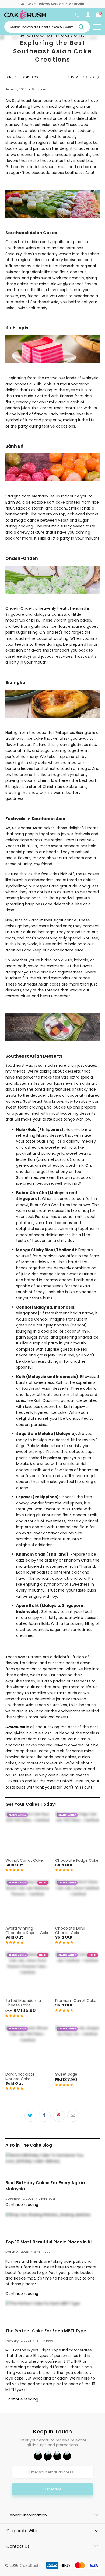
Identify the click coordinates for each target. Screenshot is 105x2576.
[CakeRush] (25, 18)
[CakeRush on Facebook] (38, 2456)
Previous (77, 77)
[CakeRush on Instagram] (57, 2456)
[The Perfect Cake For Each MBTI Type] (52, 2313)
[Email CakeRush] (67, 2456)
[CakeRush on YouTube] (48, 2456)
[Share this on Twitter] (30, 2116)
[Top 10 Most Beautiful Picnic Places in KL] (52, 2225)
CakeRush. (30, 2565)
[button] (14, 1870)
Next (93, 77)
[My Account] (88, 16)
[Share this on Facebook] (45, 2116)
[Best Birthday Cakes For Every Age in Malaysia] (52, 2165)
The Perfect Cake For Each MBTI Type (46, 2331)
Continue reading (22, 2205)
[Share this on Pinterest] (59, 2116)
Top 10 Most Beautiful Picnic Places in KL (49, 2242)
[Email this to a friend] (73, 2116)
